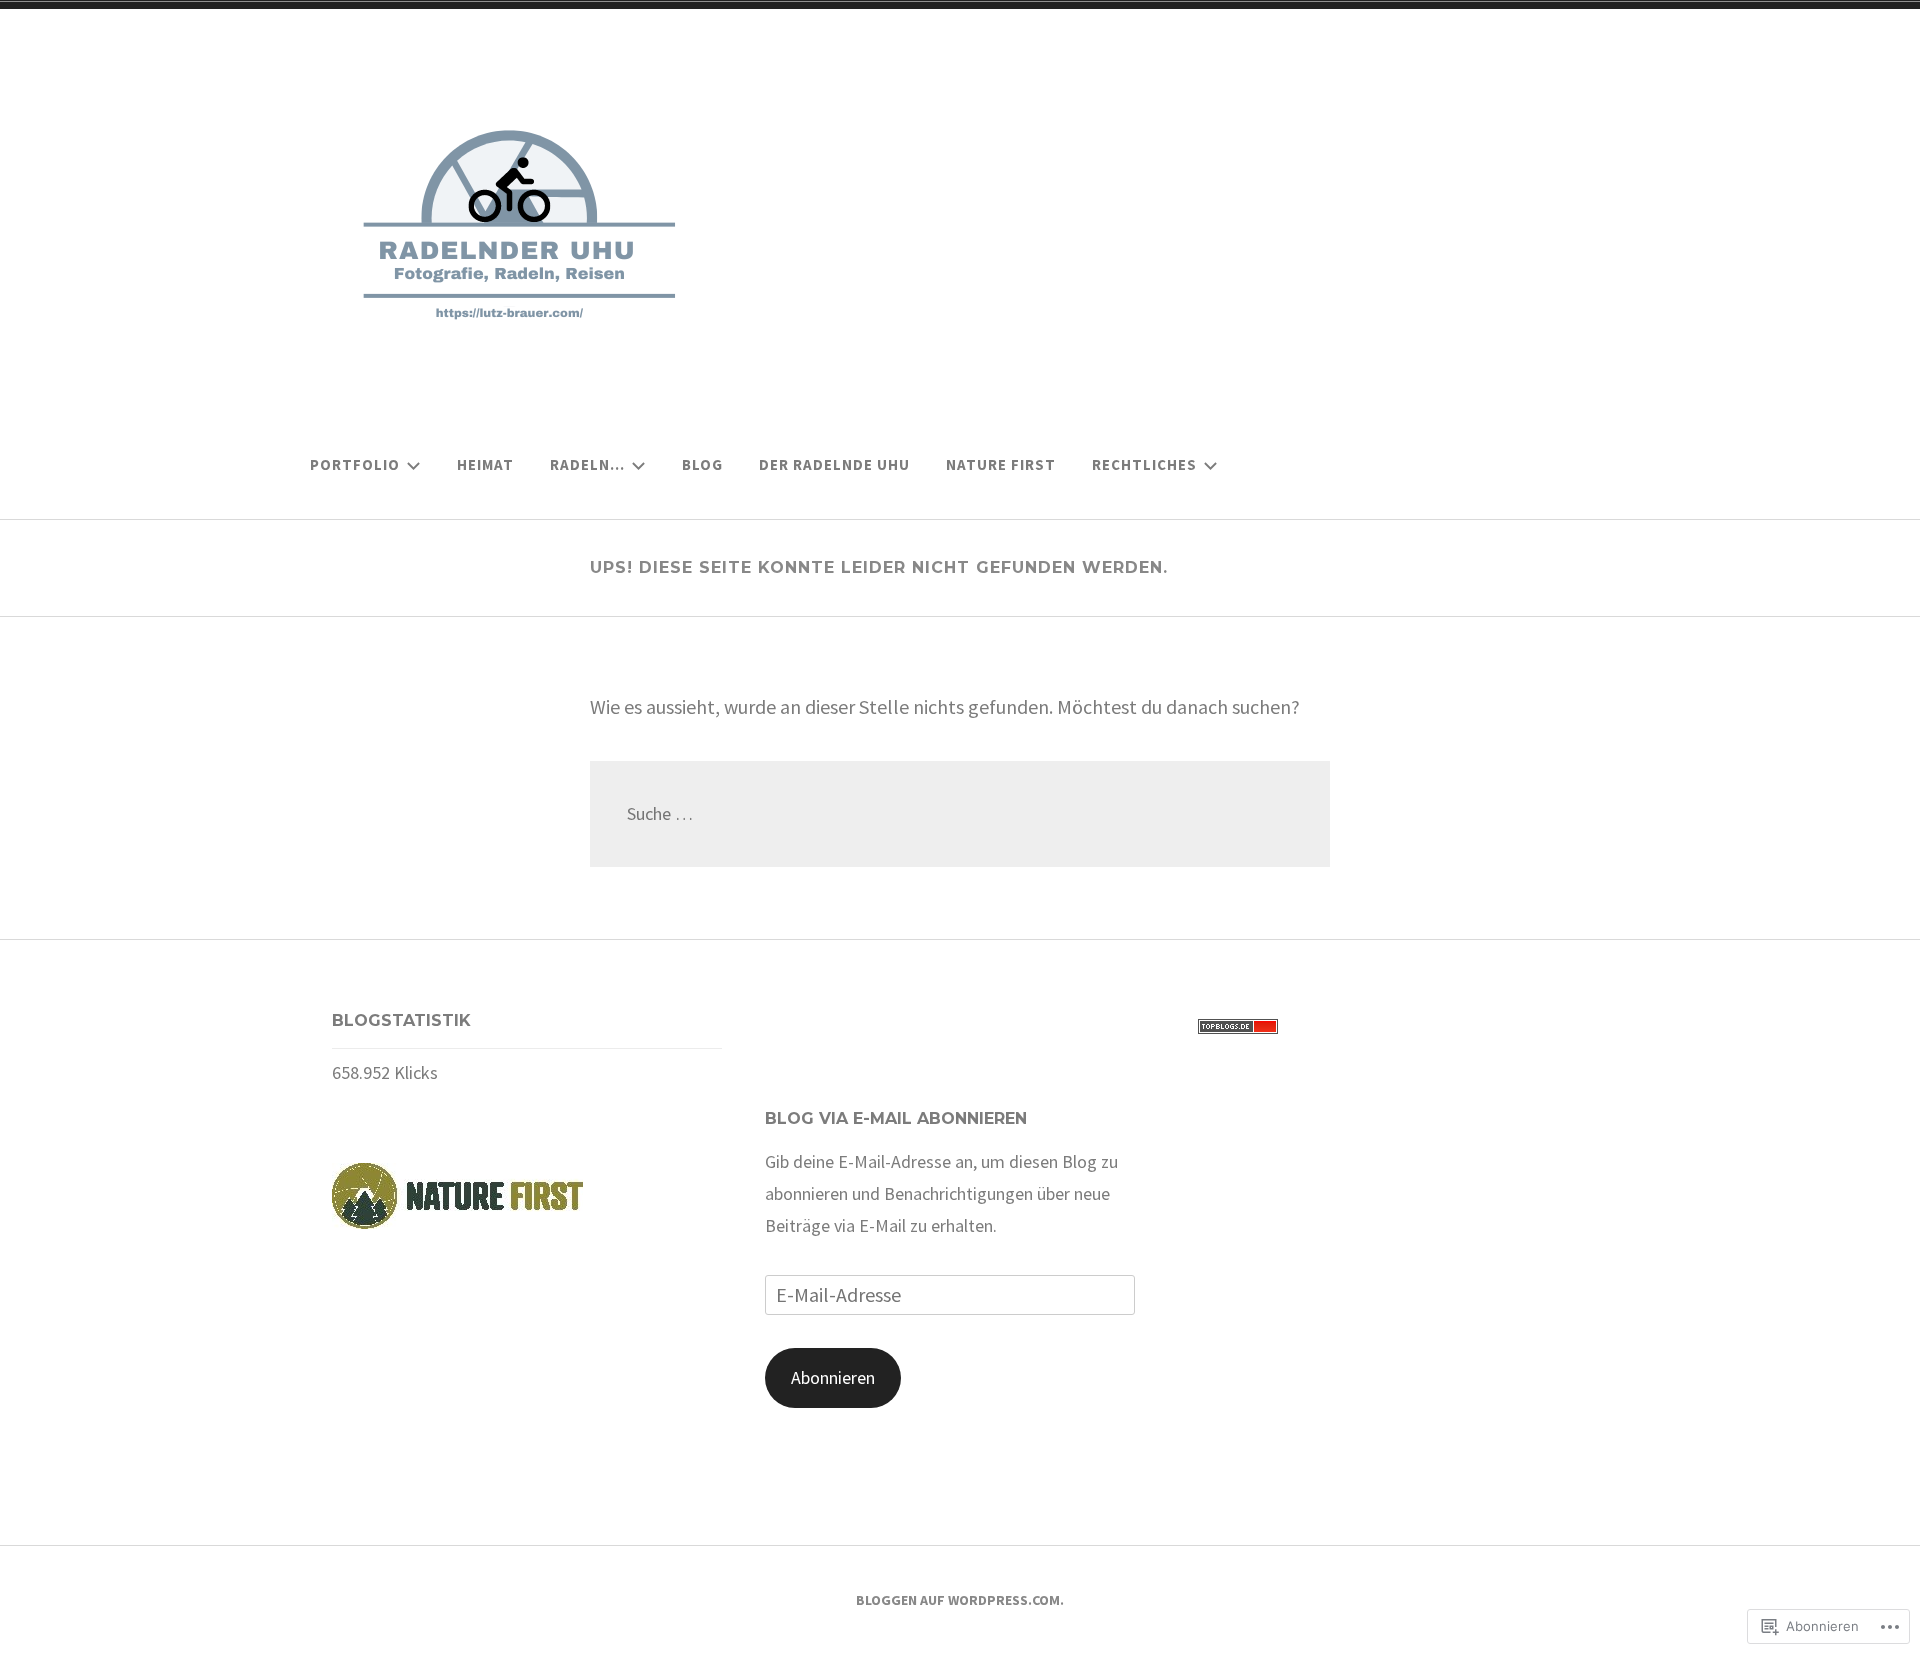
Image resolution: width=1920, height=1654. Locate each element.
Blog (702, 464)
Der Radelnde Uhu (834, 464)
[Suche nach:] (960, 813)
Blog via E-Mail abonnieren (896, 1118)
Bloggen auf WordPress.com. (960, 1600)
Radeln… (587, 464)
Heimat (485, 464)
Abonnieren (833, 1377)
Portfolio (355, 464)
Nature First (1001, 464)
